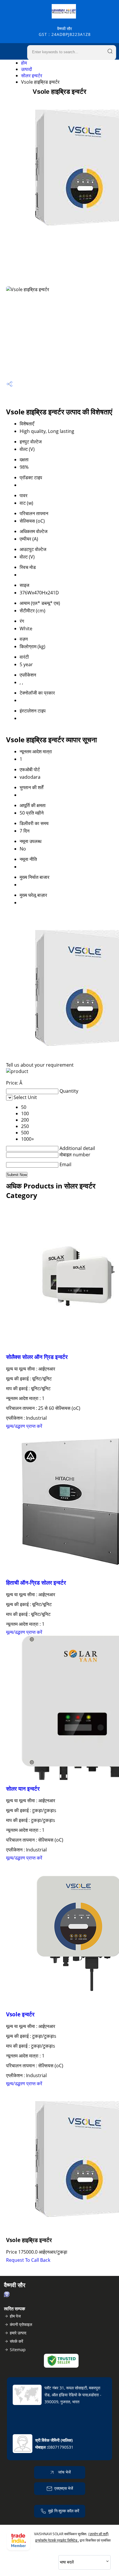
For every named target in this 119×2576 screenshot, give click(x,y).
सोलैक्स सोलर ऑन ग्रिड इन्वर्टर (37, 1357)
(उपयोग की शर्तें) (98, 2534)
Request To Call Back (28, 2260)
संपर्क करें (16, 2341)
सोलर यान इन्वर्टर (23, 1788)
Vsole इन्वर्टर (20, 2014)
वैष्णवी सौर (65, 31)
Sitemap (18, 2350)
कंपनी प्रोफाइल (21, 2324)
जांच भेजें (64, 2472)
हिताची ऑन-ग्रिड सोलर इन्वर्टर (36, 1582)
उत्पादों (27, 69)
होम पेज (15, 2316)
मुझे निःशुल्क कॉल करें (64, 2511)
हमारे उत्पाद (18, 2333)
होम (24, 63)
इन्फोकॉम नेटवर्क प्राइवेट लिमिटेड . (57, 2540)
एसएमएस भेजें (64, 2488)
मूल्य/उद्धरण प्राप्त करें (24, 1426)
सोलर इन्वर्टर (32, 76)
